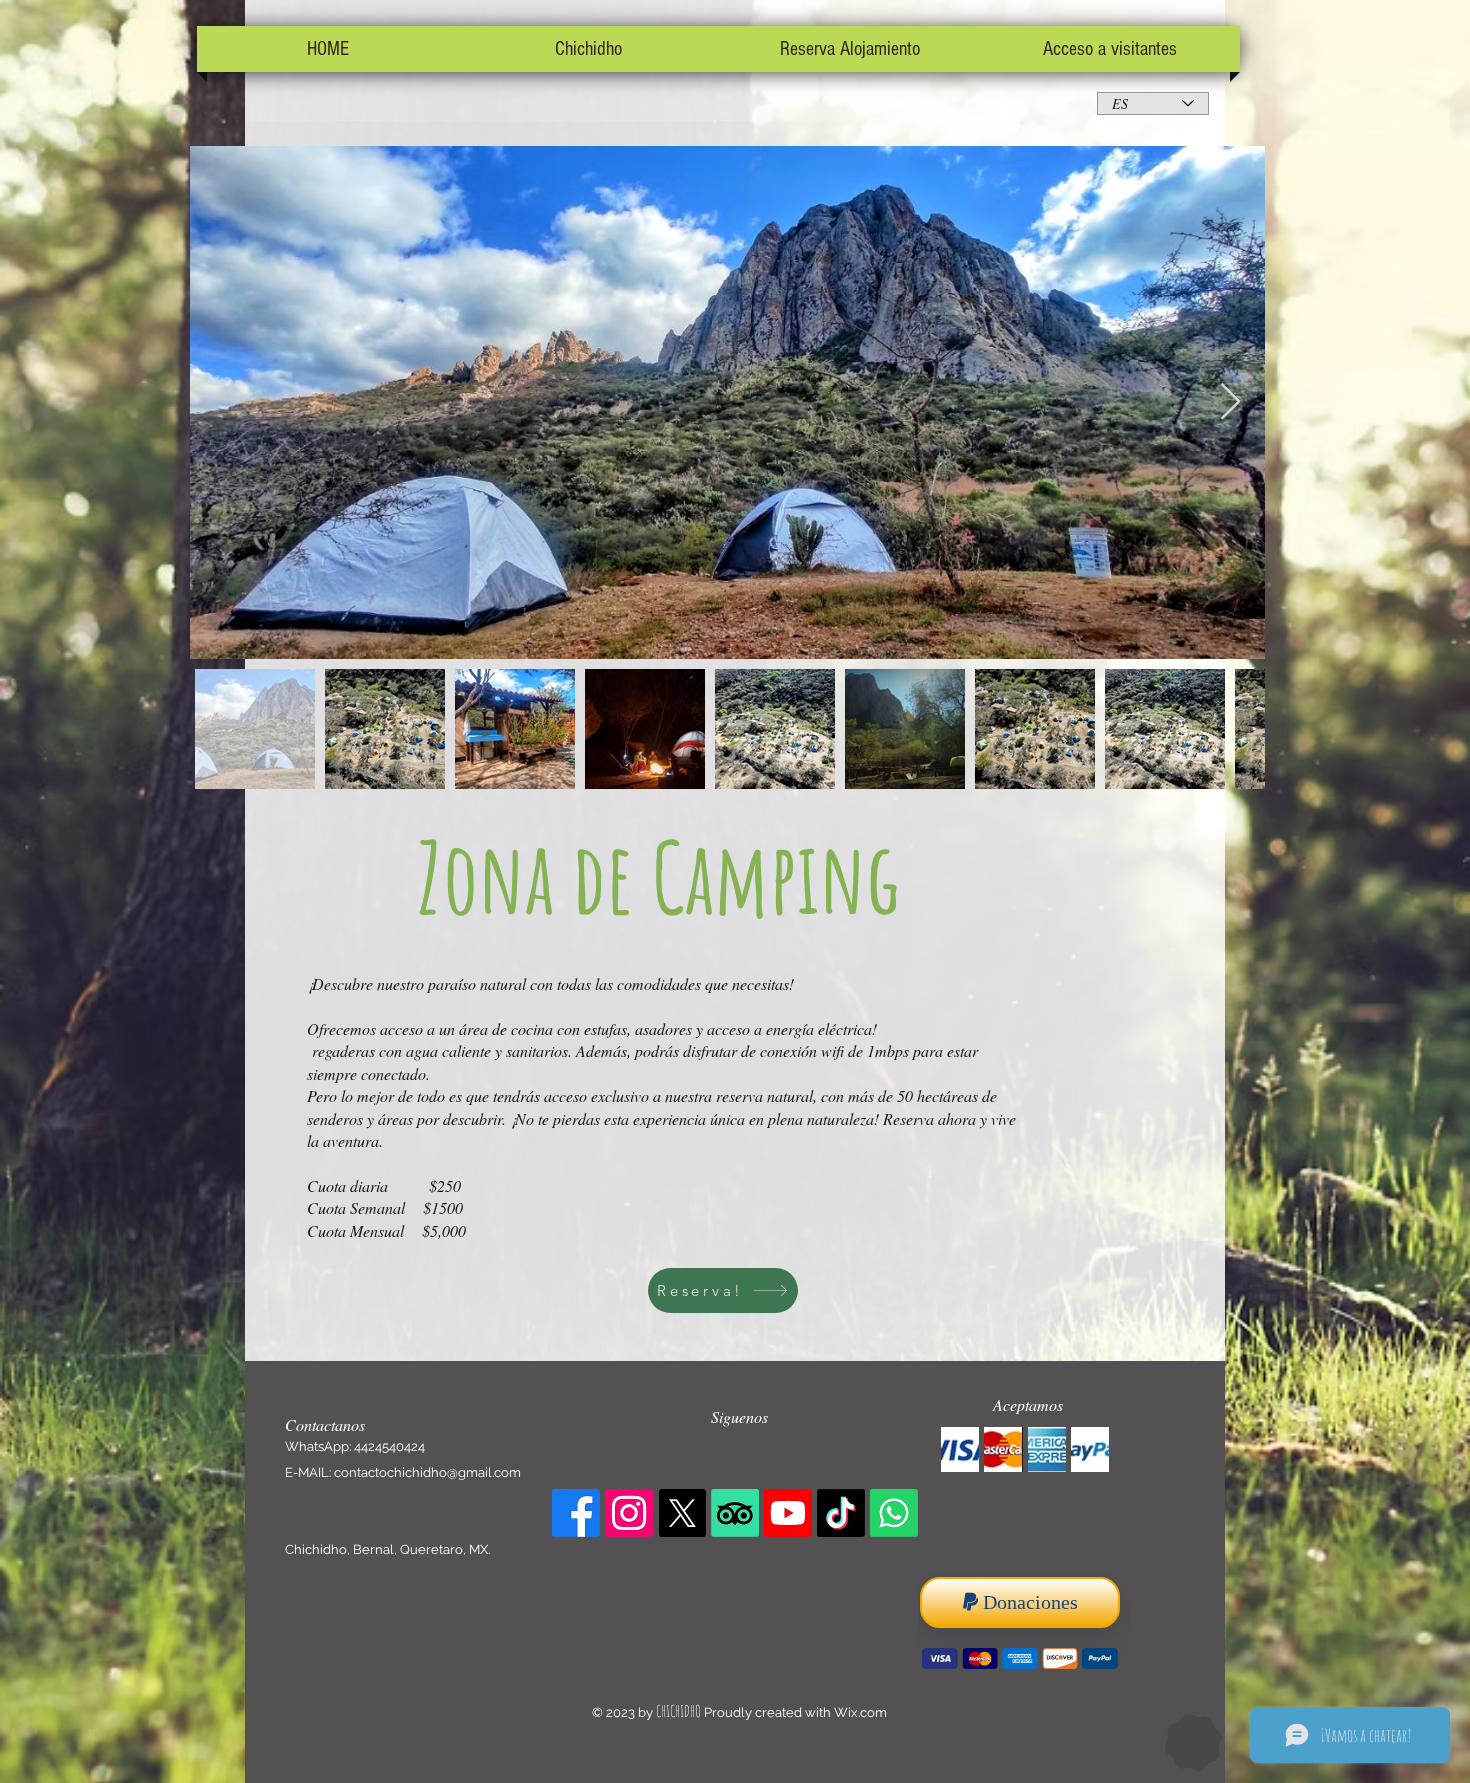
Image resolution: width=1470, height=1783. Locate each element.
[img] (960, 1449)
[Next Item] (1230, 402)
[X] (682, 1513)
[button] (588, 49)
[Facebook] (576, 1513)
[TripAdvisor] (735, 1513)
